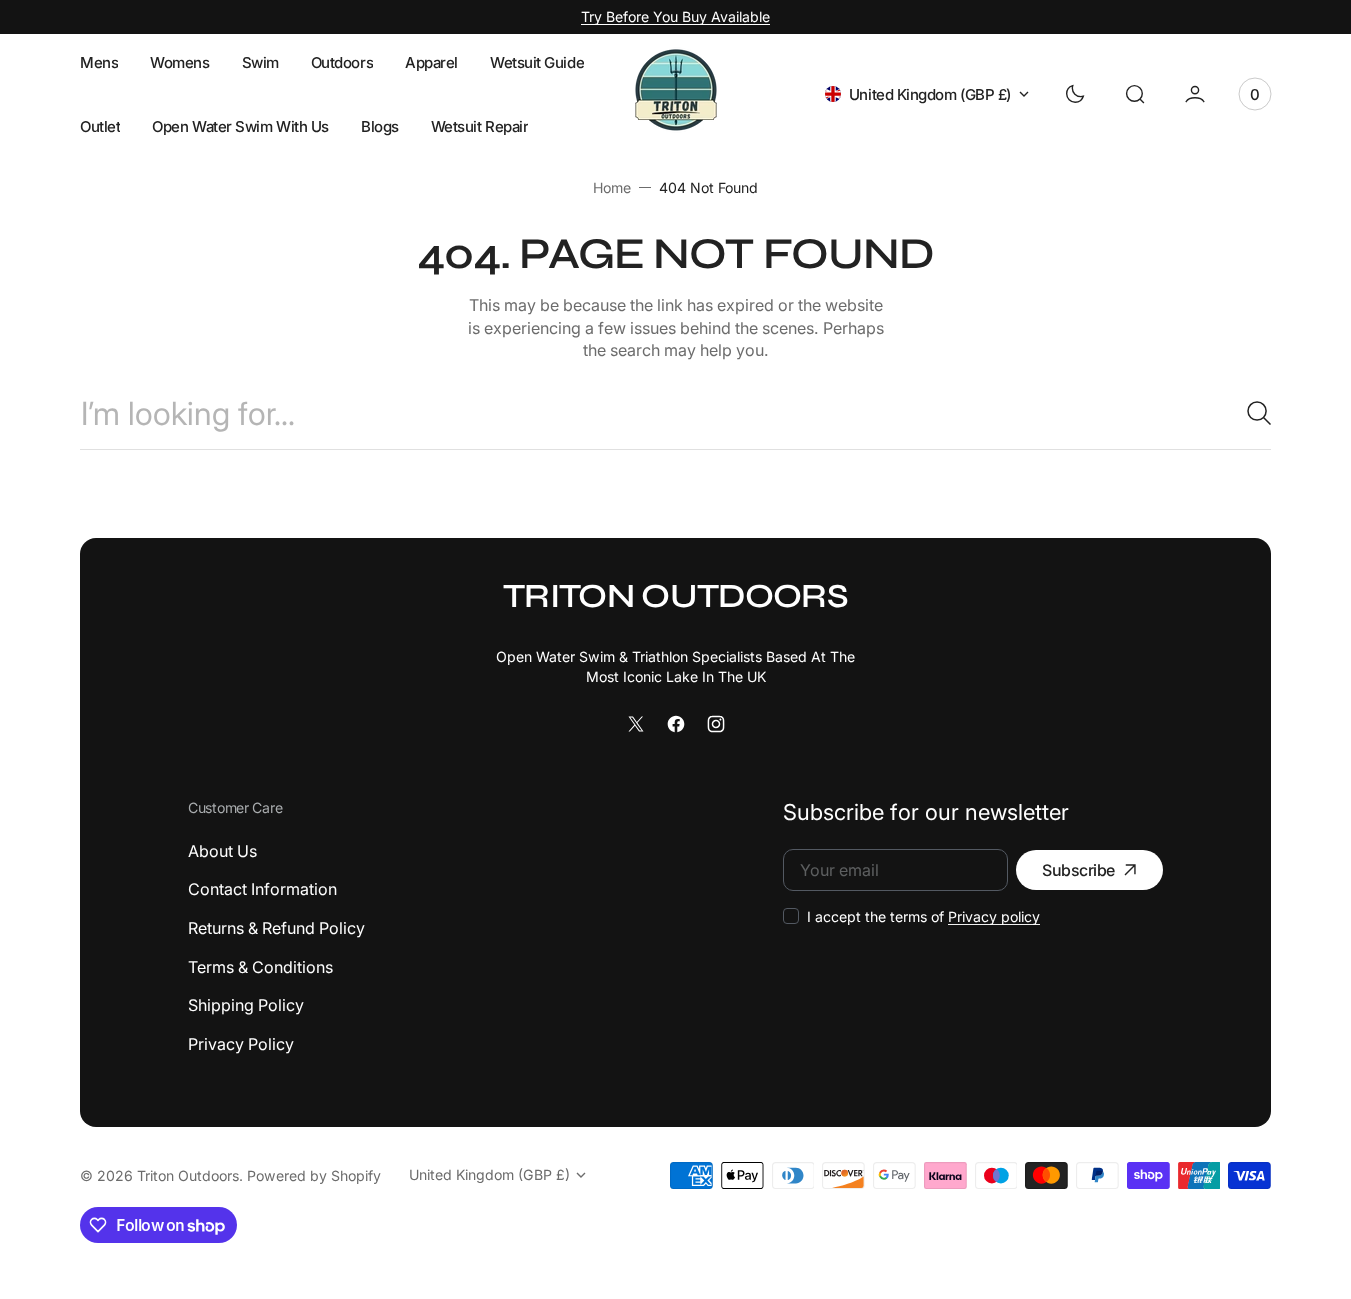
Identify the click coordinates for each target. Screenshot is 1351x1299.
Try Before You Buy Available (675, 16)
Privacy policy (994, 916)
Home (612, 187)
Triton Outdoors (188, 1175)
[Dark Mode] (1075, 94)
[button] (1135, 94)
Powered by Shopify (314, 1175)
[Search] (1251, 413)
